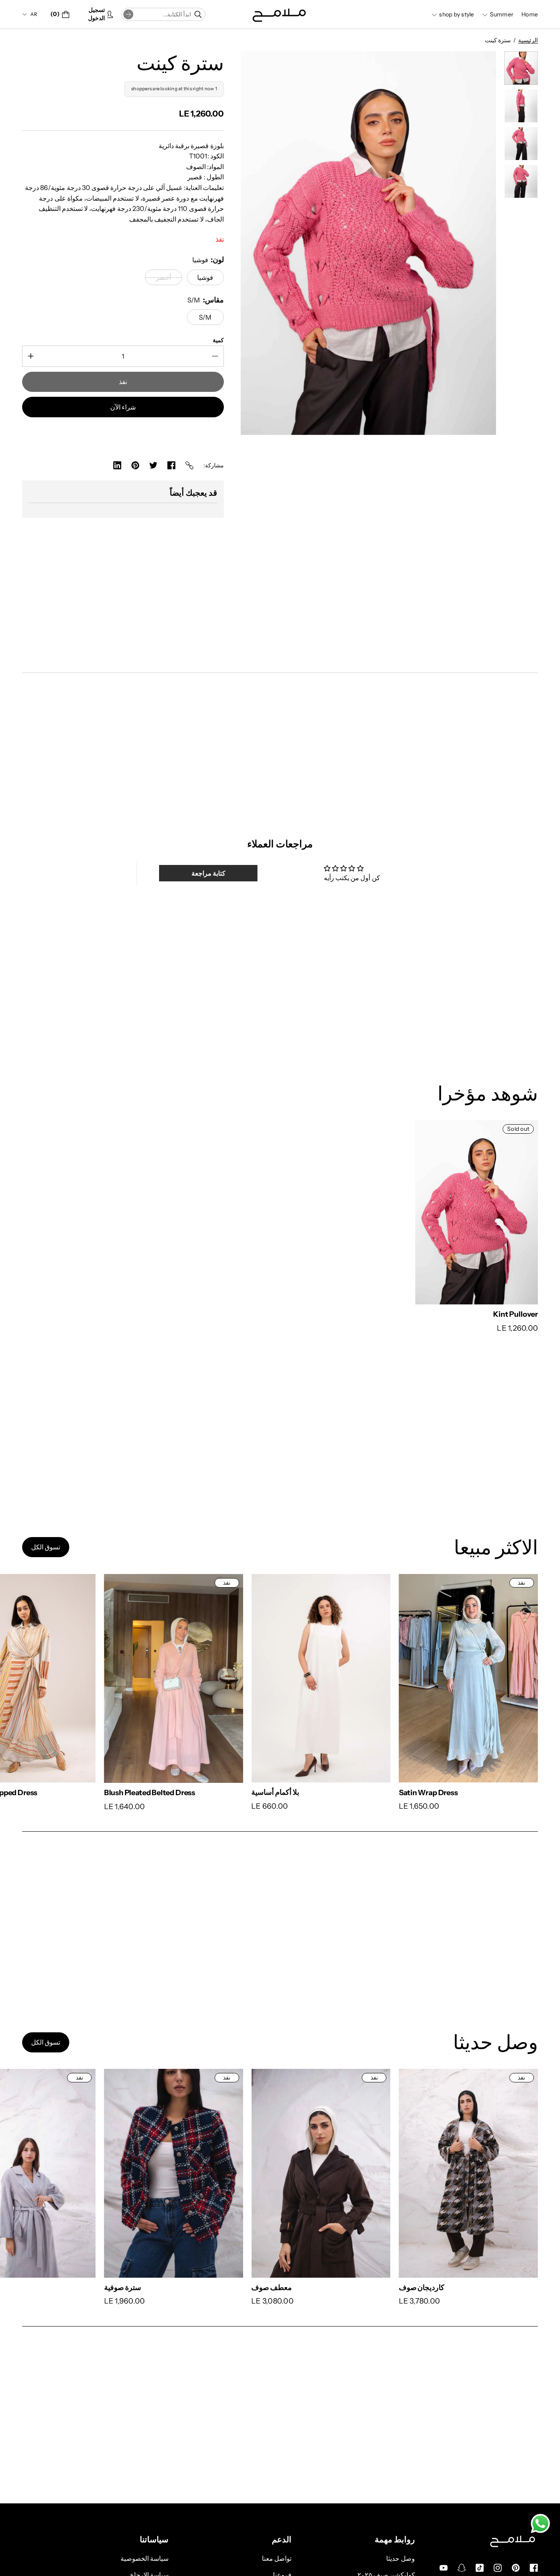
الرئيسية (528, 40)
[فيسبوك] (171, 465)
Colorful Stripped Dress (357, 1792)
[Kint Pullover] (477, 1212)
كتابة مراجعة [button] (208, 873)
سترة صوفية (41, 2287)
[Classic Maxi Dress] (239, 1678)
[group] (521, 68)
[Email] (189, 465)
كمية (218, 340)
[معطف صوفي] (386, 2173)
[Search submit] (128, 14)
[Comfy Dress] (92, 1678)
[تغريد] (153, 465)
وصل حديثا (400, 2558)
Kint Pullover (516, 1314)
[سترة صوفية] (92, 2173)
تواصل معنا (277, 2558)
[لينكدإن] (117, 465)
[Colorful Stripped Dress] (386, 1678)
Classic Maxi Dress (201, 1792)
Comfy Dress (44, 1792)
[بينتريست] (135, 465)
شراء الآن (123, 407)
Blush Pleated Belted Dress (510, 1793)
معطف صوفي (338, 2288)
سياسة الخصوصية (145, 2558)
